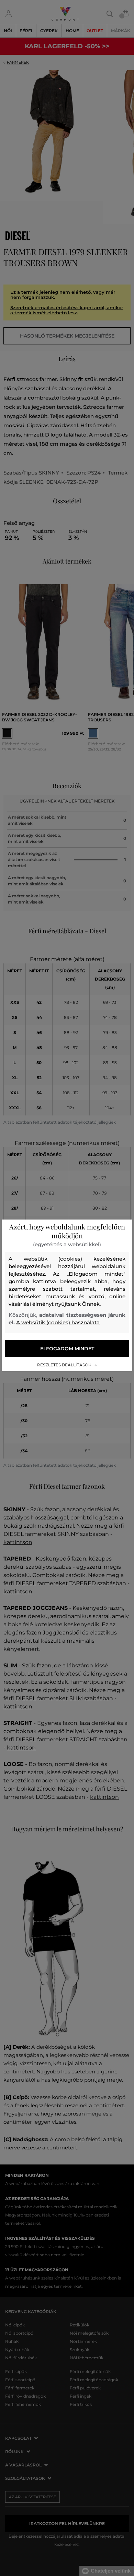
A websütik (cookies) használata (58, 1322)
